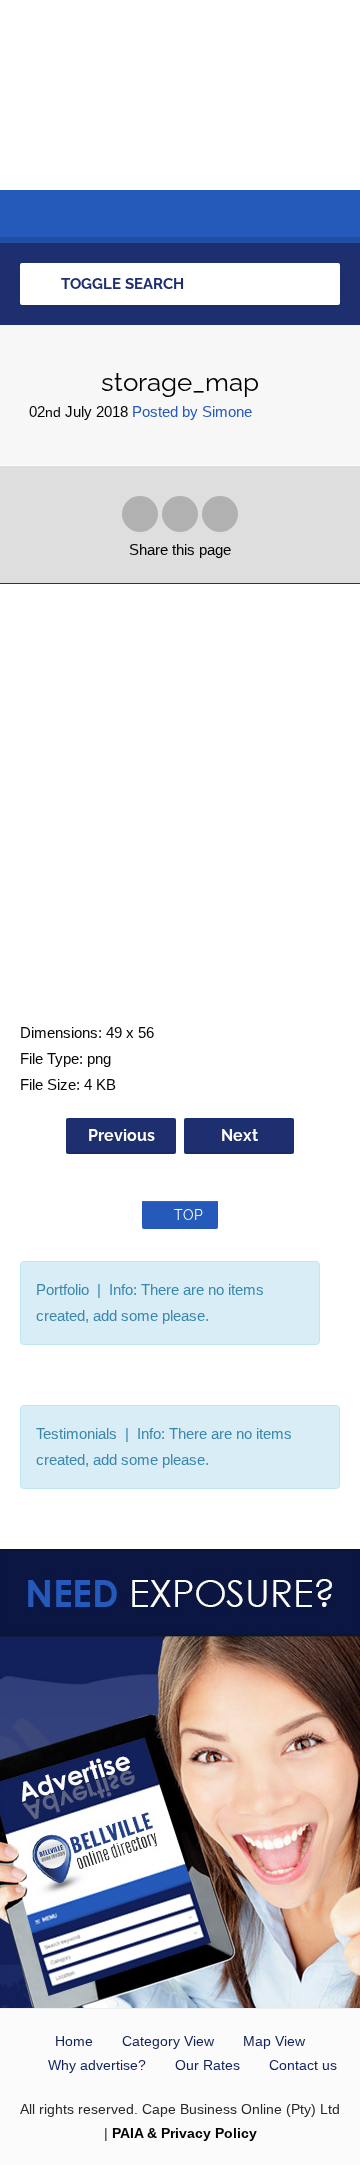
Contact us (303, 2065)
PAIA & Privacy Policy (184, 2133)
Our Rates (207, 2065)
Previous (121, 1135)
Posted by (192, 411)
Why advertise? (97, 2065)
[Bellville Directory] (180, 95)
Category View (168, 2041)
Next (239, 1135)
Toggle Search (120, 284)
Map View (274, 2041)
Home (74, 2041)
